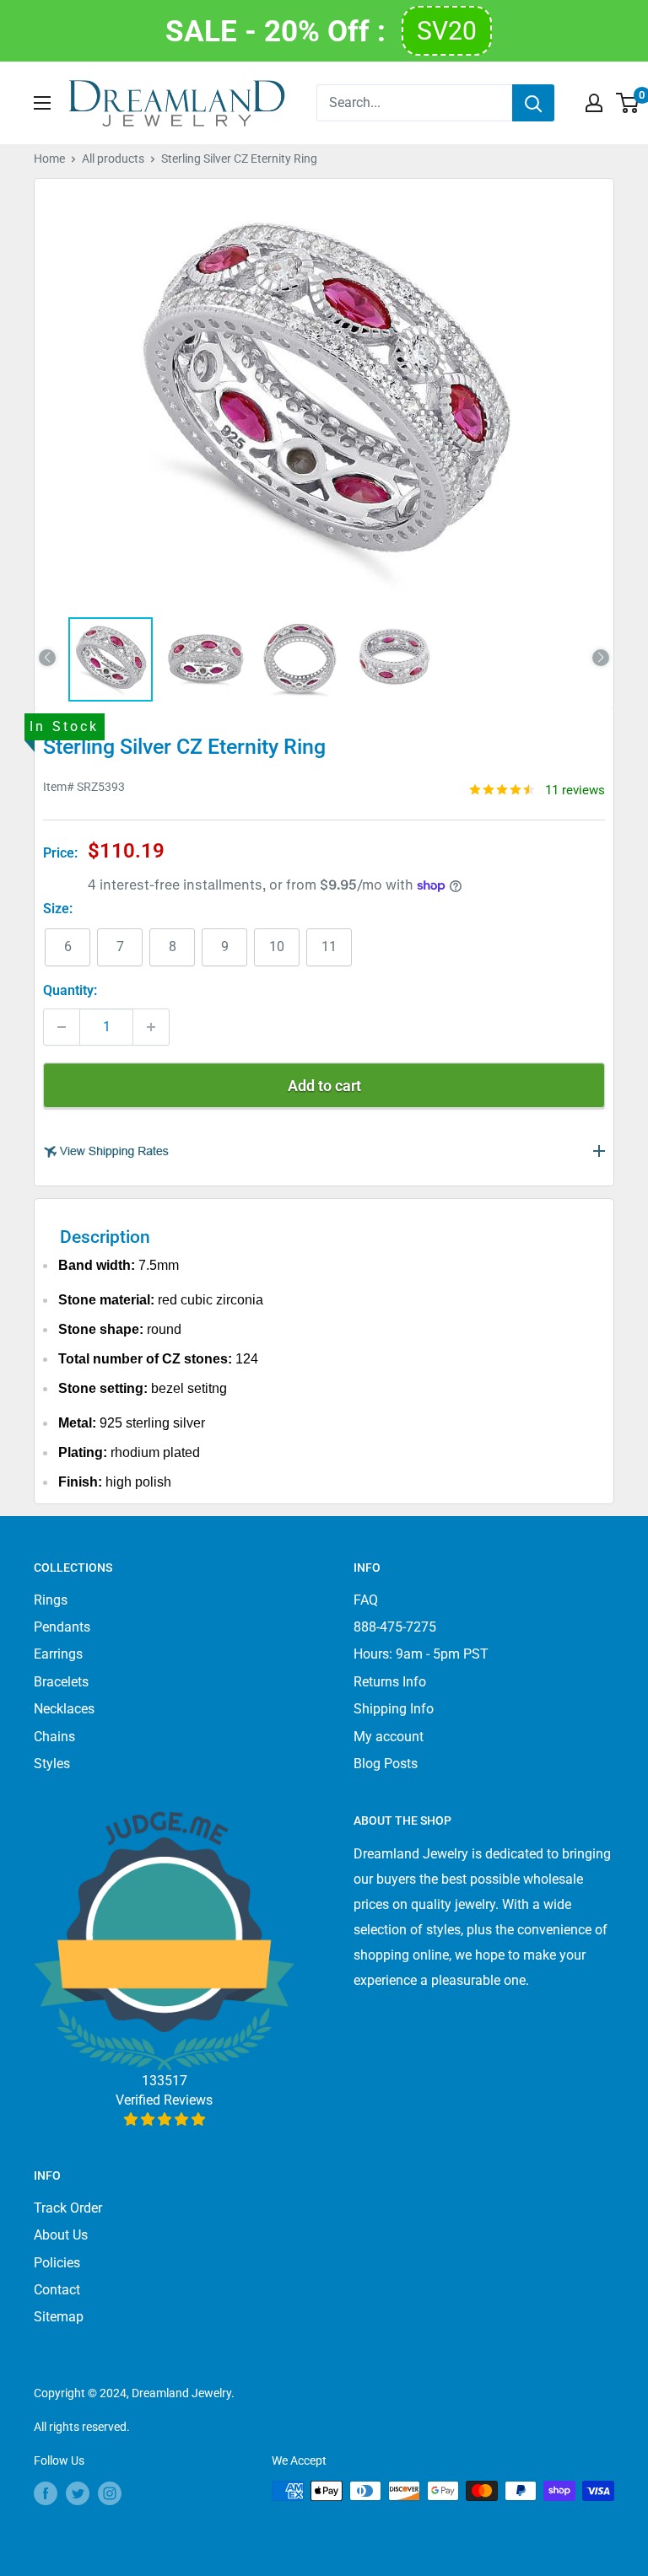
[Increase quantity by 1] (151, 1027)
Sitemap (59, 2317)
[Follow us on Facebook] (46, 2493)
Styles (52, 1764)
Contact (57, 2290)
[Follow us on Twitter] (78, 2493)
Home (49, 159)
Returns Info (390, 1682)
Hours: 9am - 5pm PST (421, 1654)
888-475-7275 (395, 1627)
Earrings (58, 1654)
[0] (628, 103)
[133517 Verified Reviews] (164, 2119)
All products (113, 159)
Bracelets (61, 1682)
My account (389, 1737)
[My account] (594, 103)
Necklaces (64, 1709)
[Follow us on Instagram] (110, 2493)
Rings (51, 1600)
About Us (61, 2235)
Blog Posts (386, 1764)
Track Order (68, 2208)
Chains (54, 1737)
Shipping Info (394, 1709)
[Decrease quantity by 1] (62, 1027)
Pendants (62, 1627)
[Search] (533, 103)
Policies (57, 2263)
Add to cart (324, 1086)
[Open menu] (42, 103)
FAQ (366, 1600)
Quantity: (70, 990)
